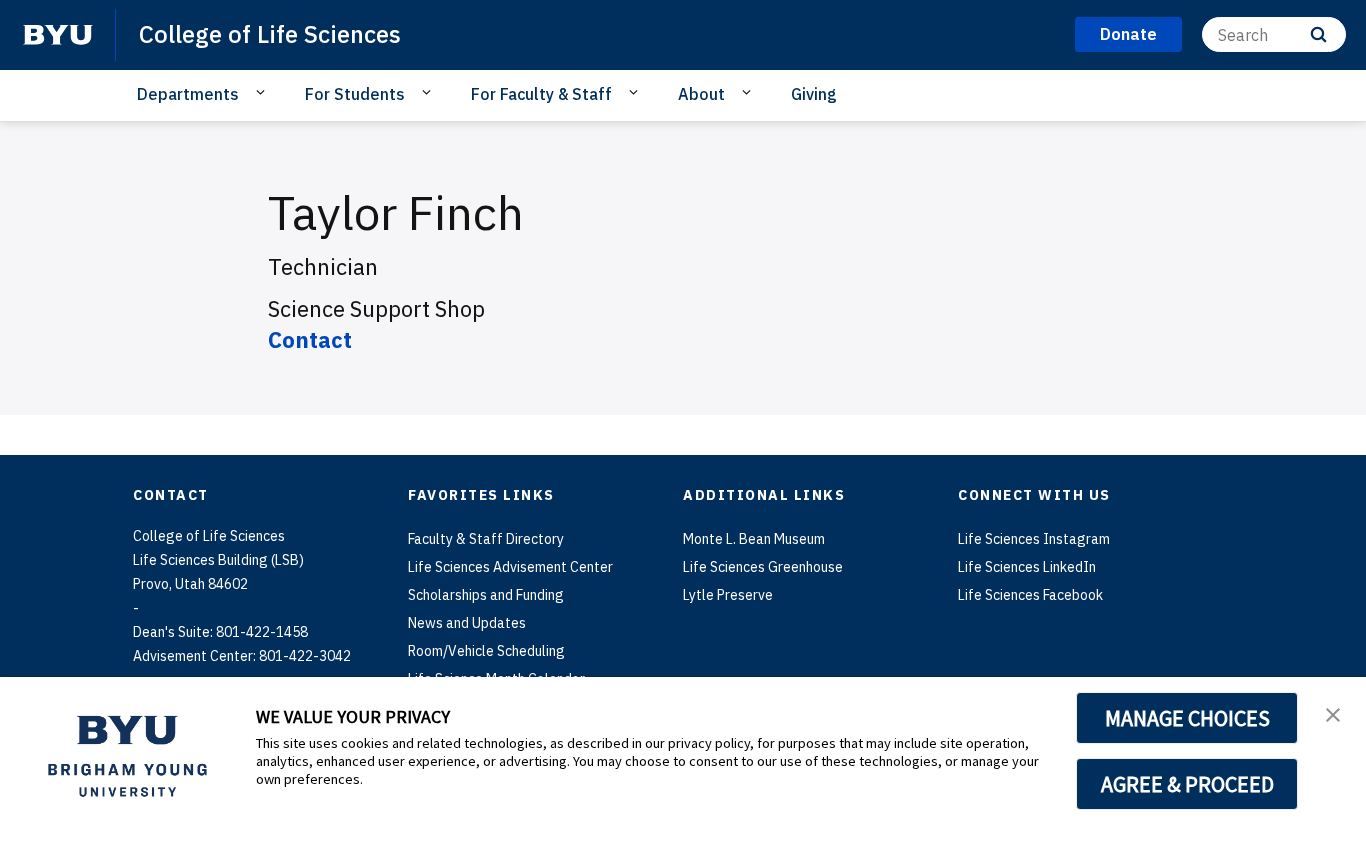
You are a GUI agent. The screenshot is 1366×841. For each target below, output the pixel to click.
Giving (814, 94)
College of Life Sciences (270, 34)
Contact (310, 339)
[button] (1333, 713)
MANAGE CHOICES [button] (1187, 718)
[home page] (58, 35)
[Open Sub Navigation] (263, 93)
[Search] (1318, 34)
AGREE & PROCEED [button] (1187, 784)
